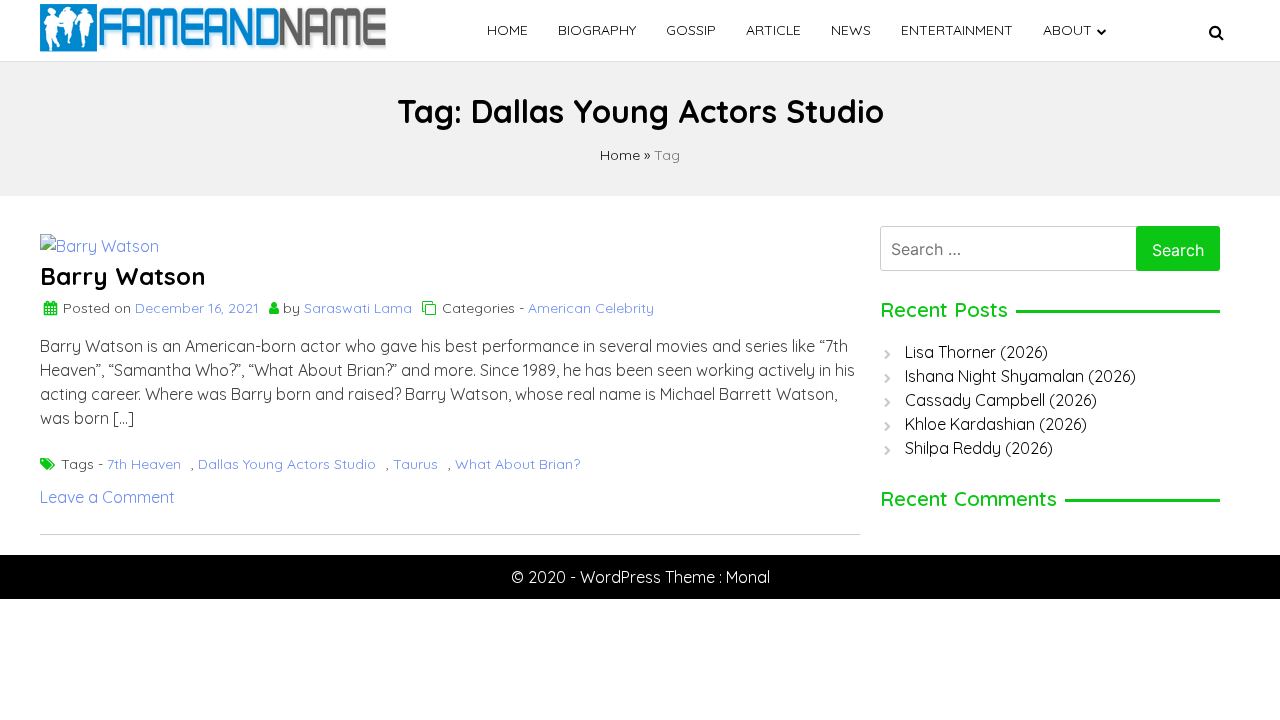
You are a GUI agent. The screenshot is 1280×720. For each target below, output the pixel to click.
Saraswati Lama (358, 308)
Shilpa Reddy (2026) (979, 448)
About (1067, 30)
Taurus (415, 464)
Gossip (691, 30)
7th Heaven (144, 464)
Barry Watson (123, 276)
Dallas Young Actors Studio (287, 464)
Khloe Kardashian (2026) (996, 424)
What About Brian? (517, 464)
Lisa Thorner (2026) (976, 352)
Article (773, 30)
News (851, 30)
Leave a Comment (107, 497)
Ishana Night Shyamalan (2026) (1020, 376)
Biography (597, 30)
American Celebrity (591, 308)
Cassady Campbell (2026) (1001, 400)
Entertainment (957, 30)
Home (507, 30)
